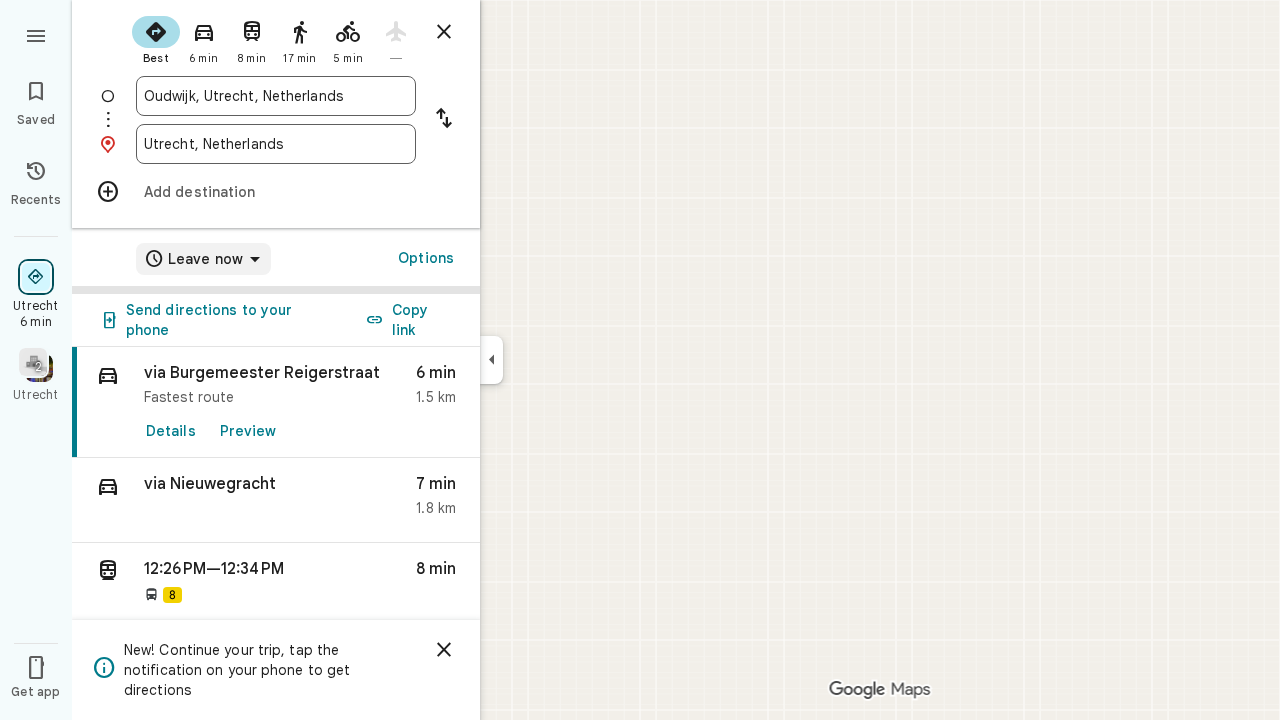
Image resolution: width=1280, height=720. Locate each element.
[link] (276, 402)
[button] (276, 500)
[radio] (156, 38)
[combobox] (276, 96)
